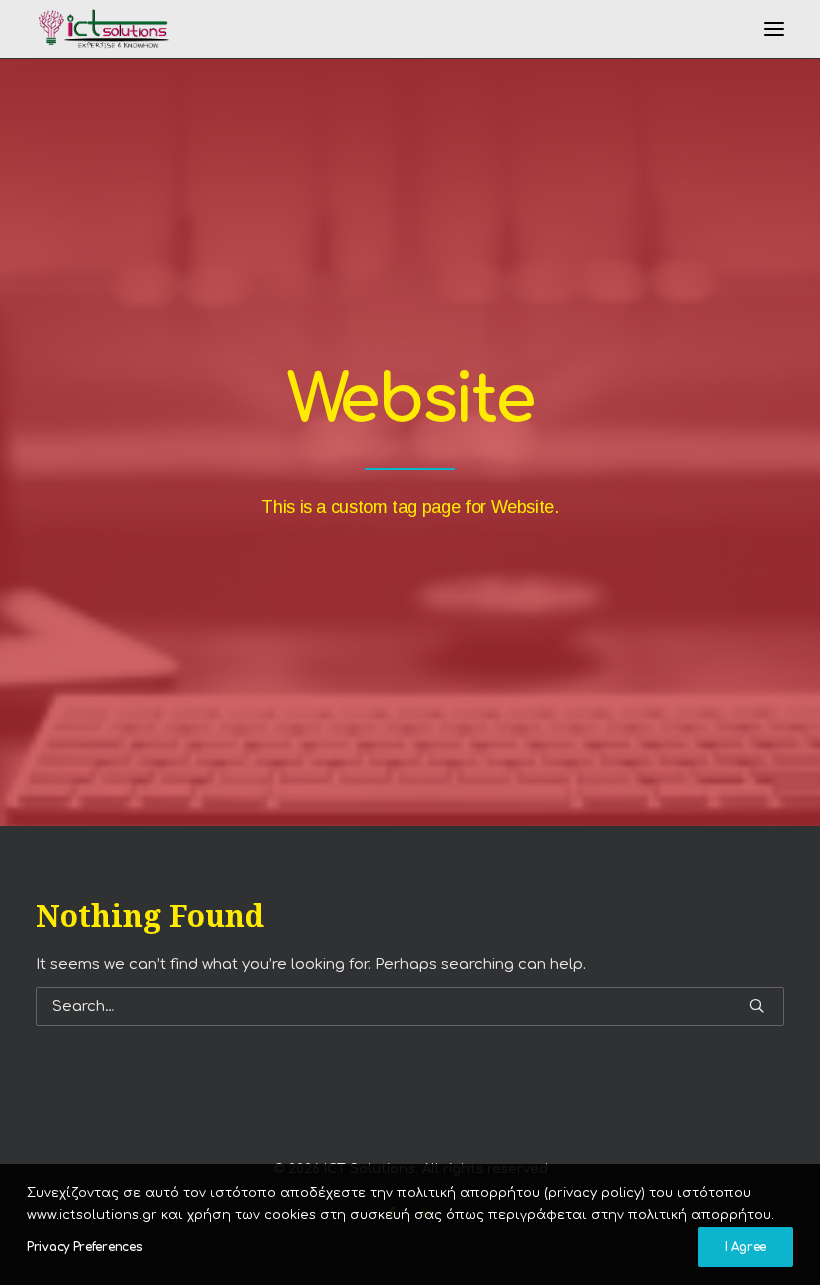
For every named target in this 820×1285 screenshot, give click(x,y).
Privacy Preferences (84, 1247)
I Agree (745, 1247)
